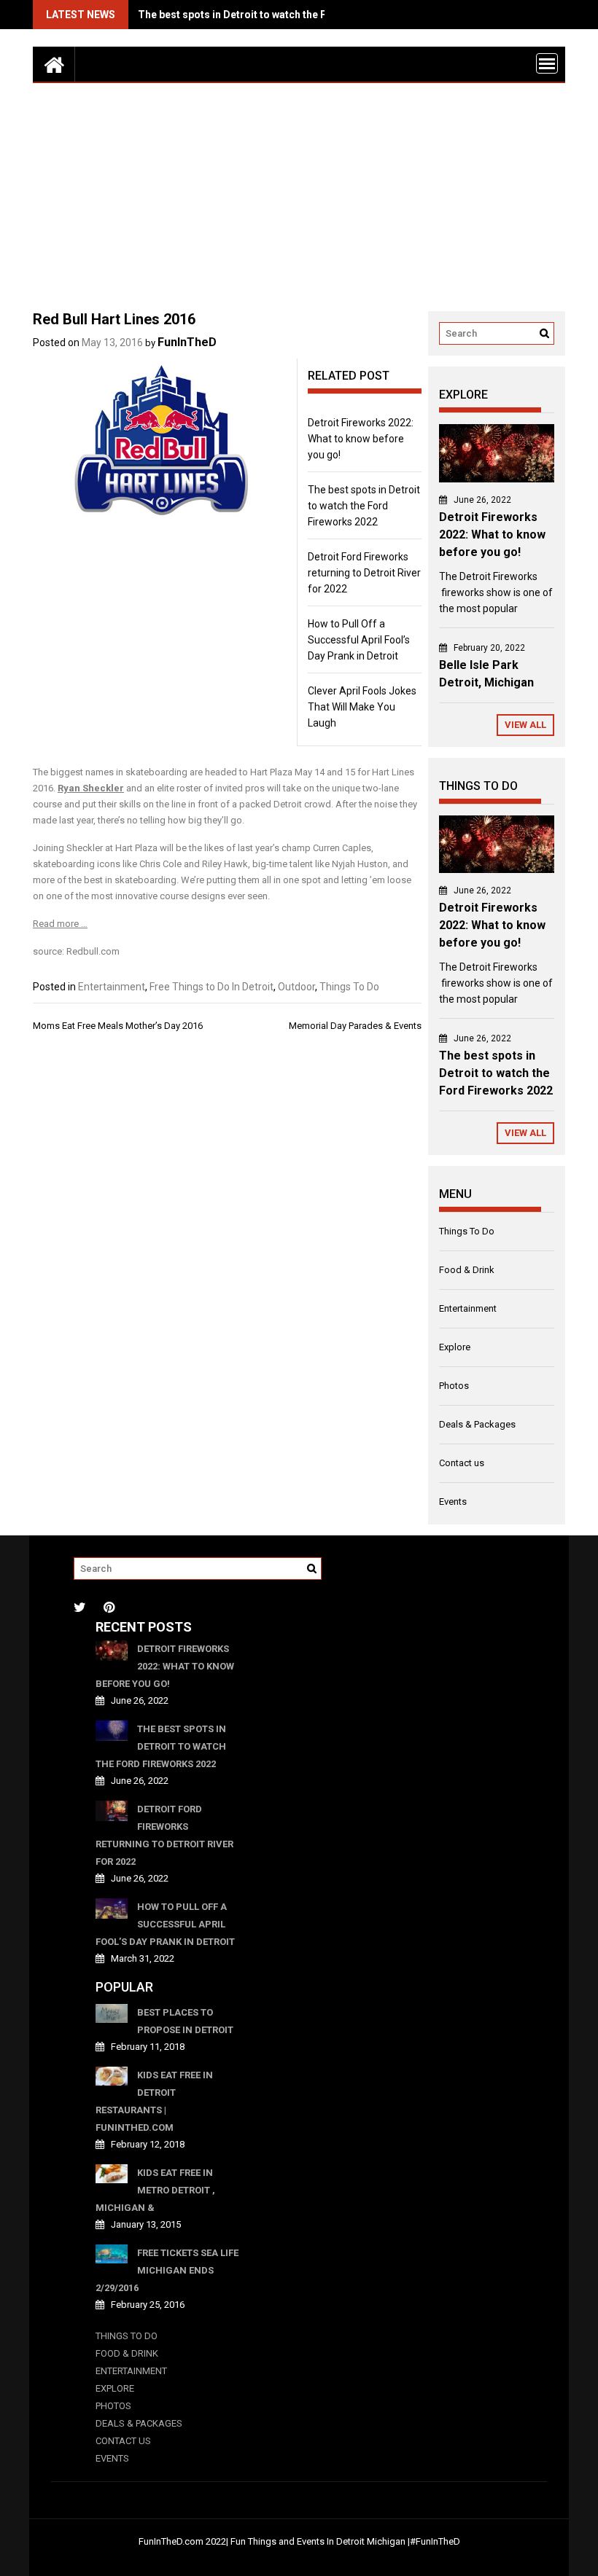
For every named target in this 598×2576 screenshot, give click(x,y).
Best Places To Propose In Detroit (185, 2021)
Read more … (60, 924)
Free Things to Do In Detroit (211, 987)
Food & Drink (467, 1270)
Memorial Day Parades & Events (355, 1026)
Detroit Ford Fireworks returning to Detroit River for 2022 (364, 573)
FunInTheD (187, 342)
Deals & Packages (477, 1424)
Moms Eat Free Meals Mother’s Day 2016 (118, 1026)
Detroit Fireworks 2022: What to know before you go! (361, 439)
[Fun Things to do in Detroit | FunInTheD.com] (54, 64)
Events (453, 1502)
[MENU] (547, 63)
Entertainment (112, 987)
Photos (454, 1386)
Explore (455, 1347)
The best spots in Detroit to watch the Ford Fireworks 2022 (279, 15)
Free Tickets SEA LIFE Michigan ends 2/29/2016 (167, 2270)
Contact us (462, 1463)
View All (525, 725)
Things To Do (349, 987)
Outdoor (296, 987)
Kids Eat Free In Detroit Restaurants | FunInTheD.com (154, 2101)
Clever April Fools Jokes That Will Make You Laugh (362, 707)
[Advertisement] (299, 192)
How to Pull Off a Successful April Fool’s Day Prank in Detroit (359, 640)
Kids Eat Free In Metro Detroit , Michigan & (155, 2190)
